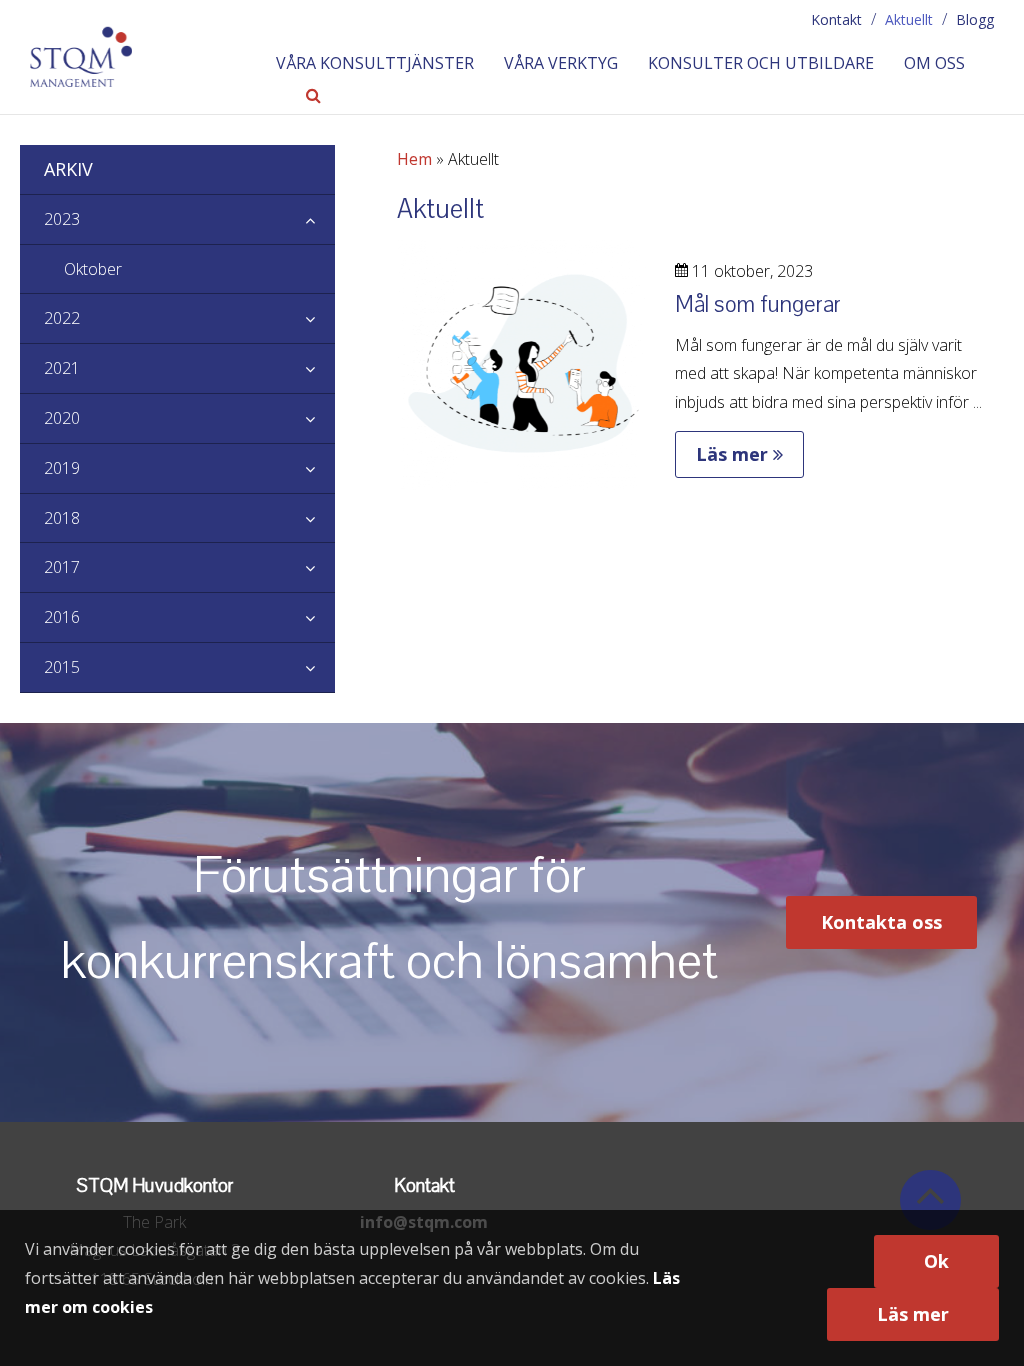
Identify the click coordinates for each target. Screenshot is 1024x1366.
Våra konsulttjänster (375, 63)
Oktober (93, 269)
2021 (62, 368)
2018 (62, 518)
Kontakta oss (881, 922)
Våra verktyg (561, 63)
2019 (62, 468)
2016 (62, 617)
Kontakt (836, 19)
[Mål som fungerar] (523, 475)
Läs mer (734, 454)
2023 (62, 219)
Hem (414, 159)
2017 (62, 567)
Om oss (934, 63)
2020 (62, 418)
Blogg (975, 19)
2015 (62, 667)
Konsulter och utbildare (761, 63)
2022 (62, 318)
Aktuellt (909, 19)
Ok (936, 1261)
